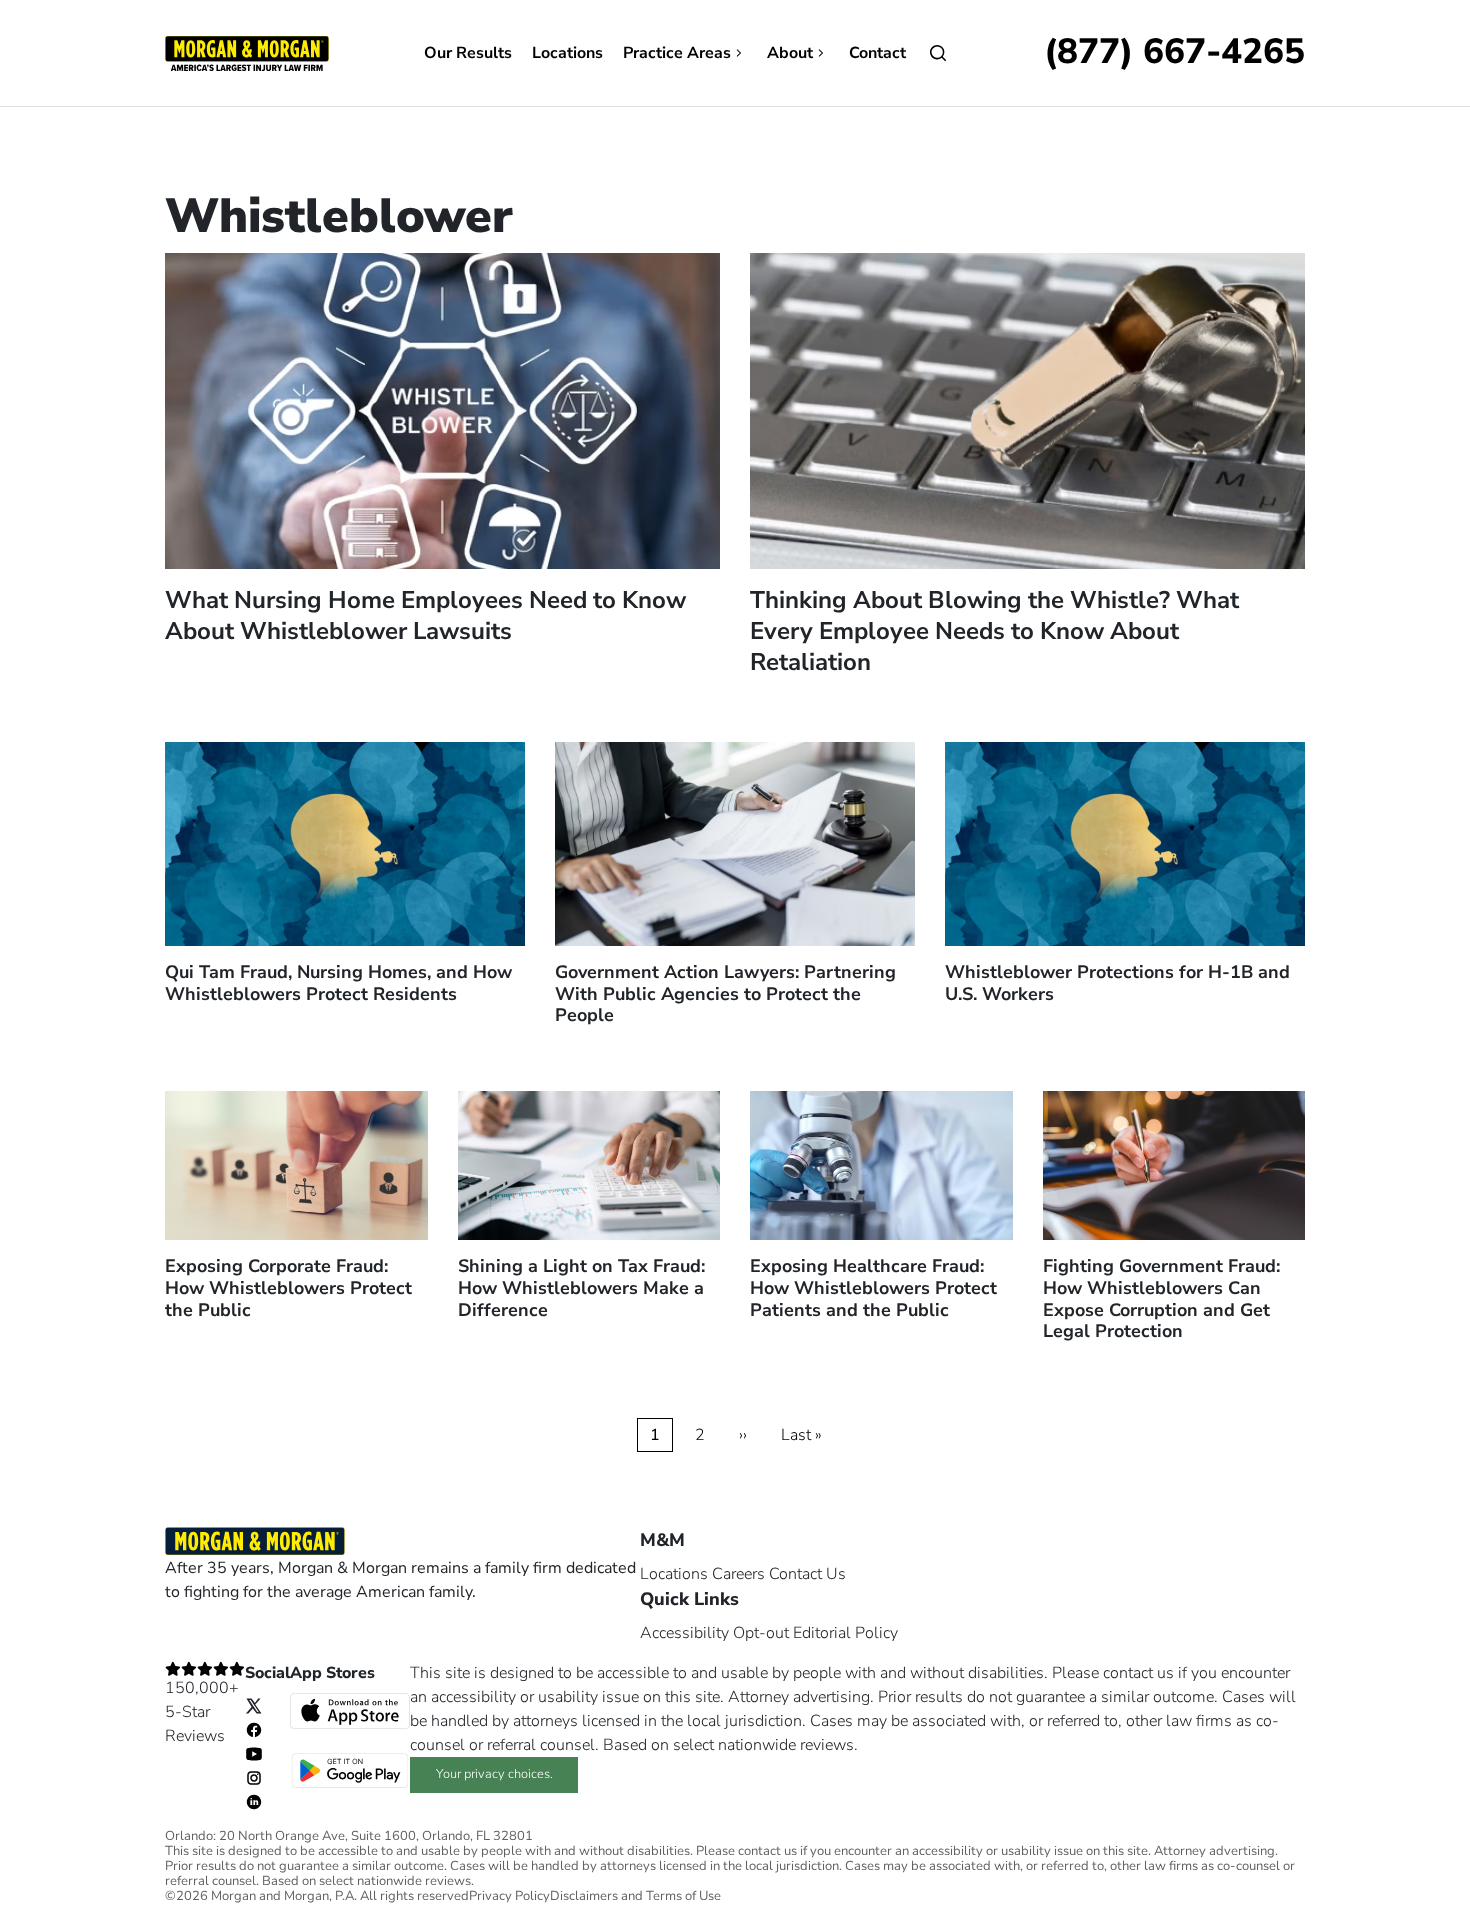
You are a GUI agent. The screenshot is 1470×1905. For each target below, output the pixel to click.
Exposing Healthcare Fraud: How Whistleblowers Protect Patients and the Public (873, 1287)
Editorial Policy (845, 1633)
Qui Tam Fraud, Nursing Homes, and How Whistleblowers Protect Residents (338, 983)
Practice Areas (677, 53)
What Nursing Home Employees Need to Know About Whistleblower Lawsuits (425, 615)
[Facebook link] (254, 1729)
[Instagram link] (254, 1777)
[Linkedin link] (254, 1801)
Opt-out (761, 1633)
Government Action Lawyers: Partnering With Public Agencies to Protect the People (725, 993)
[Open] (938, 53)
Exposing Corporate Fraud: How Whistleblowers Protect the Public (288, 1287)
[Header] (247, 52)
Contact (877, 53)
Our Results (468, 53)
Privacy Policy (509, 1896)
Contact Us (807, 1574)
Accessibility (684, 1633)
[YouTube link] (254, 1753)
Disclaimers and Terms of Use (635, 1896)
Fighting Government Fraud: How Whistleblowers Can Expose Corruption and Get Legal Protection (1161, 1298)
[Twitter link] (254, 1705)
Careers (738, 1574)
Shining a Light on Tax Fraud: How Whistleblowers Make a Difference (581, 1287)
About (790, 53)
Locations (567, 53)
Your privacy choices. (494, 1774)
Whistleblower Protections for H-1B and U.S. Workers (1117, 983)
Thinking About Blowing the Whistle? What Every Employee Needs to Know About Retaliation (994, 631)
